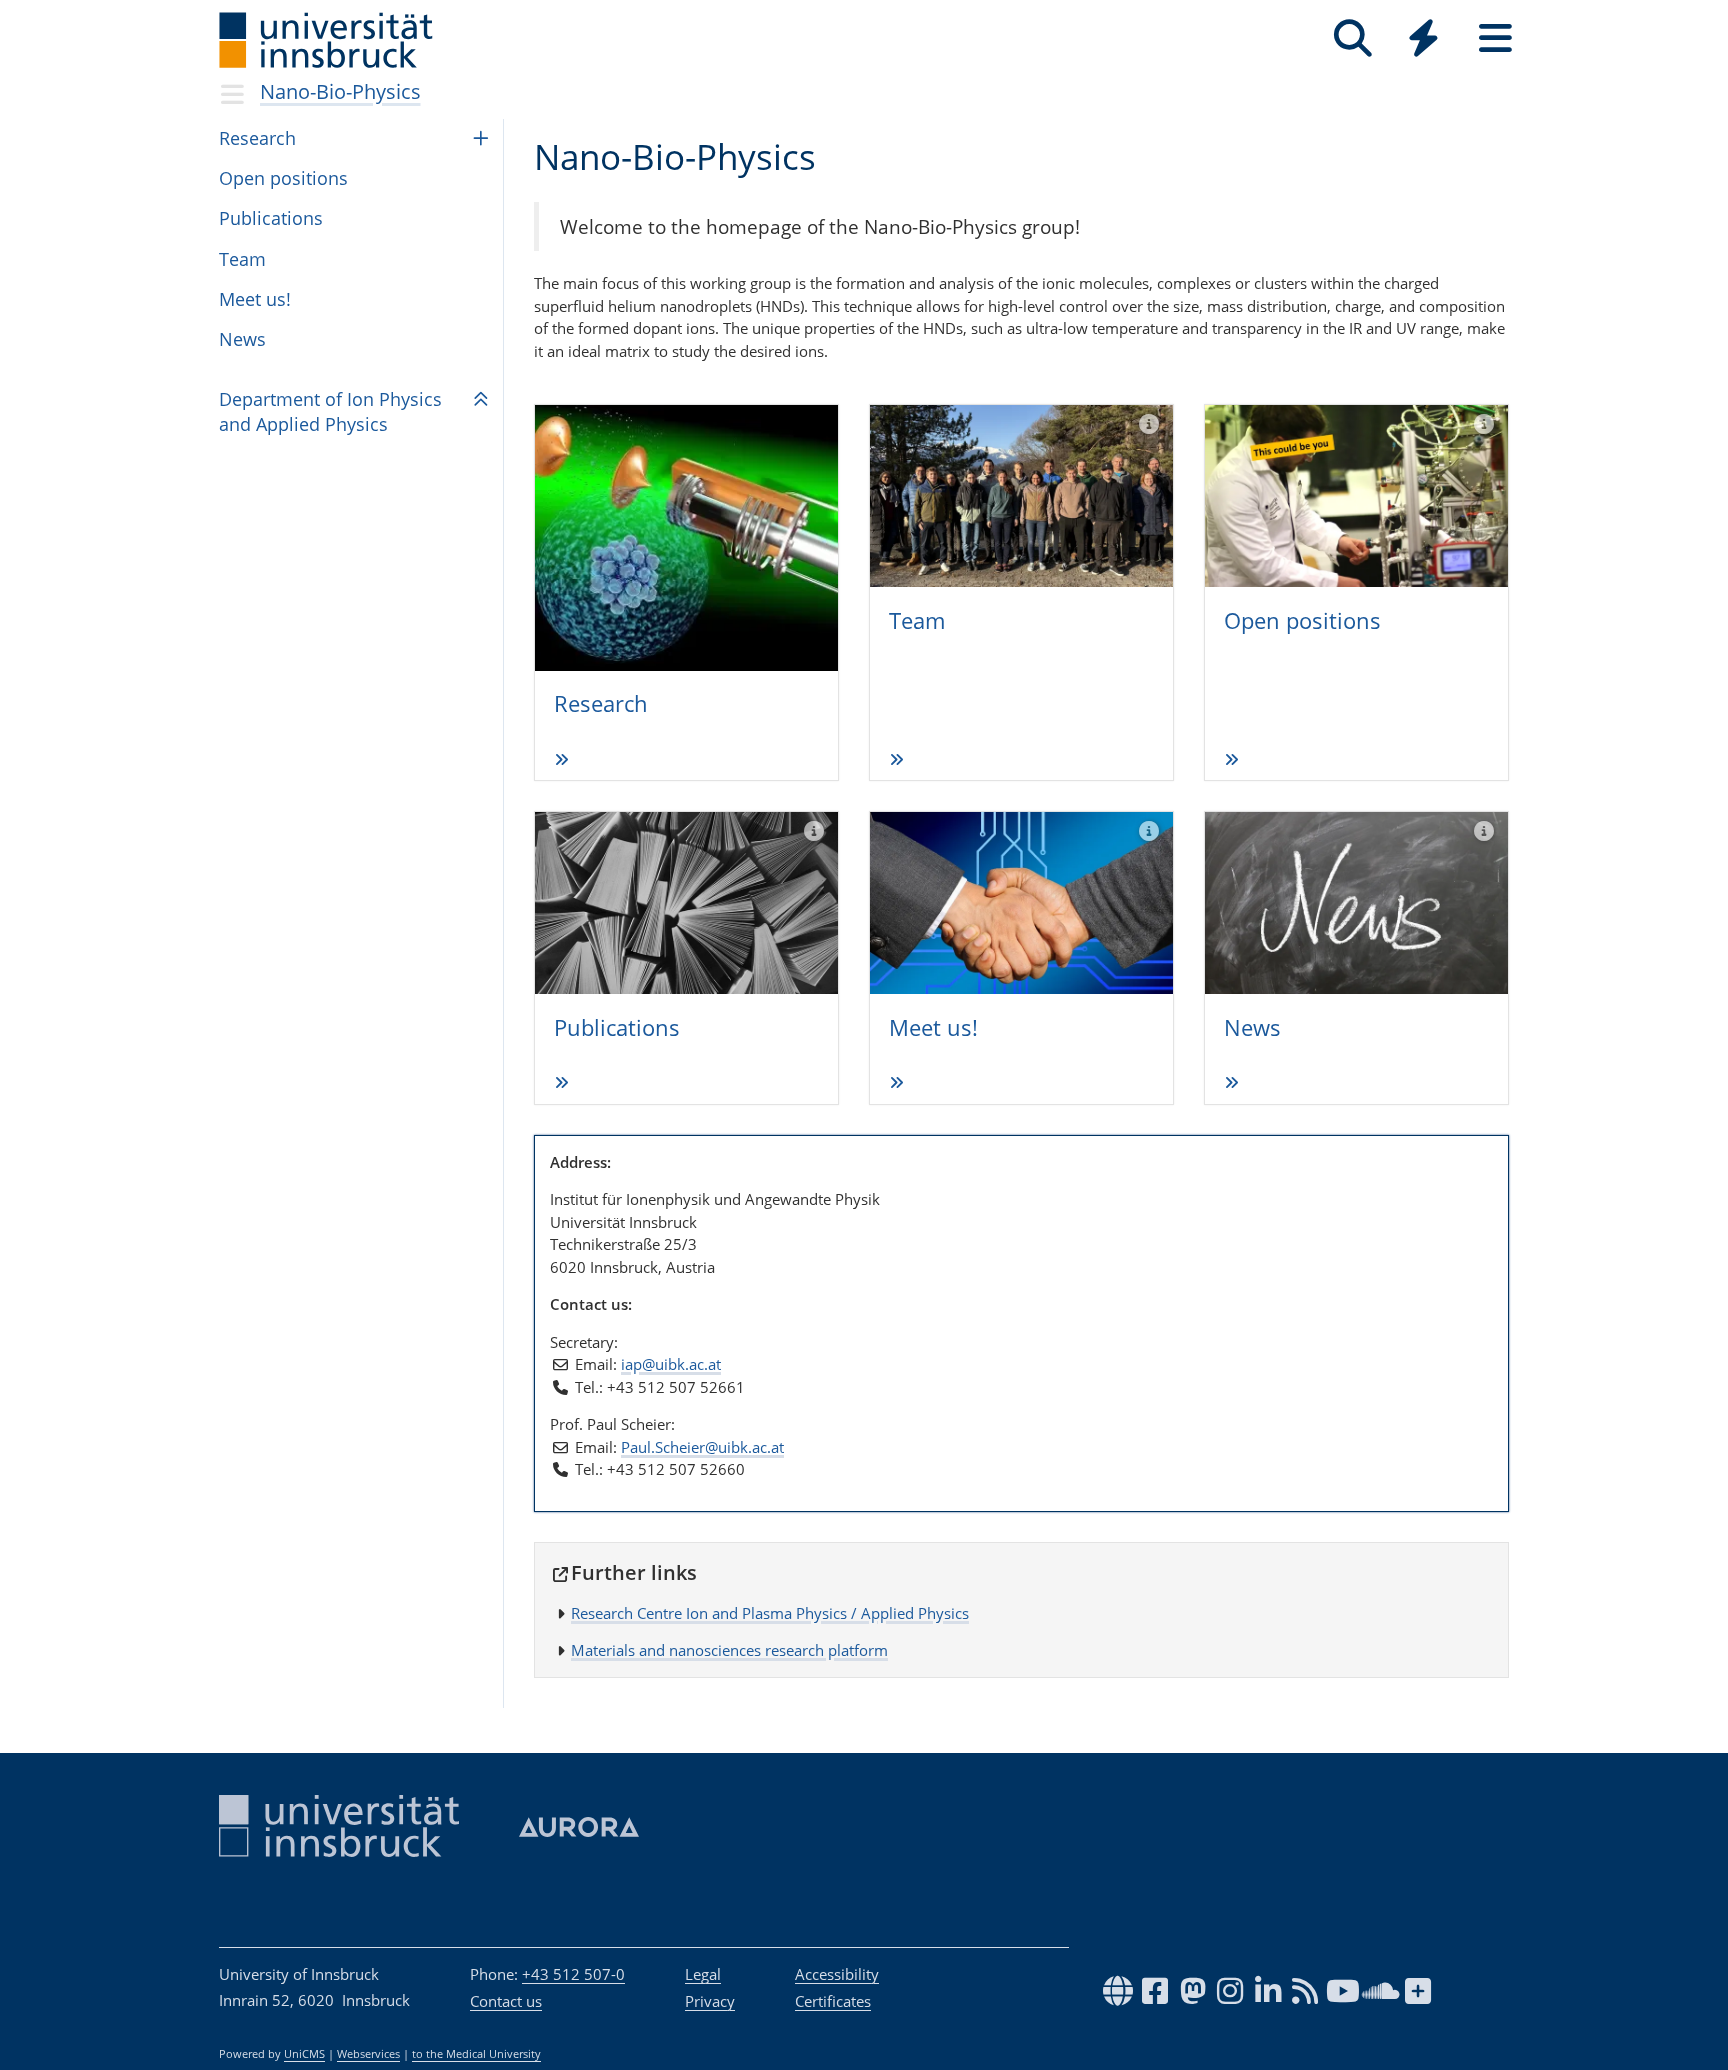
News (242, 339)
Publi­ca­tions (271, 218)
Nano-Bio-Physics (340, 91)
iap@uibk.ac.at (671, 1364)
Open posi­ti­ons (1302, 620)
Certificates (833, 2001)
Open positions (283, 178)
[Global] (1424, 40)
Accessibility (837, 1974)
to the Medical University (476, 2054)
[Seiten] (1495, 38)
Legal (703, 1974)
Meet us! (255, 299)
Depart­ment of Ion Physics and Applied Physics (330, 411)
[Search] (1352, 38)
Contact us (506, 2001)
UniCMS (304, 2054)
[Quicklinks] (1423, 38)
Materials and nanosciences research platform (729, 1650)
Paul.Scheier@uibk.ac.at (702, 1447)
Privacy (710, 2001)
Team (242, 259)
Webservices (368, 2054)
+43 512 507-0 (573, 1974)
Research (257, 138)
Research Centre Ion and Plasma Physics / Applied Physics (770, 1613)
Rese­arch (601, 703)
